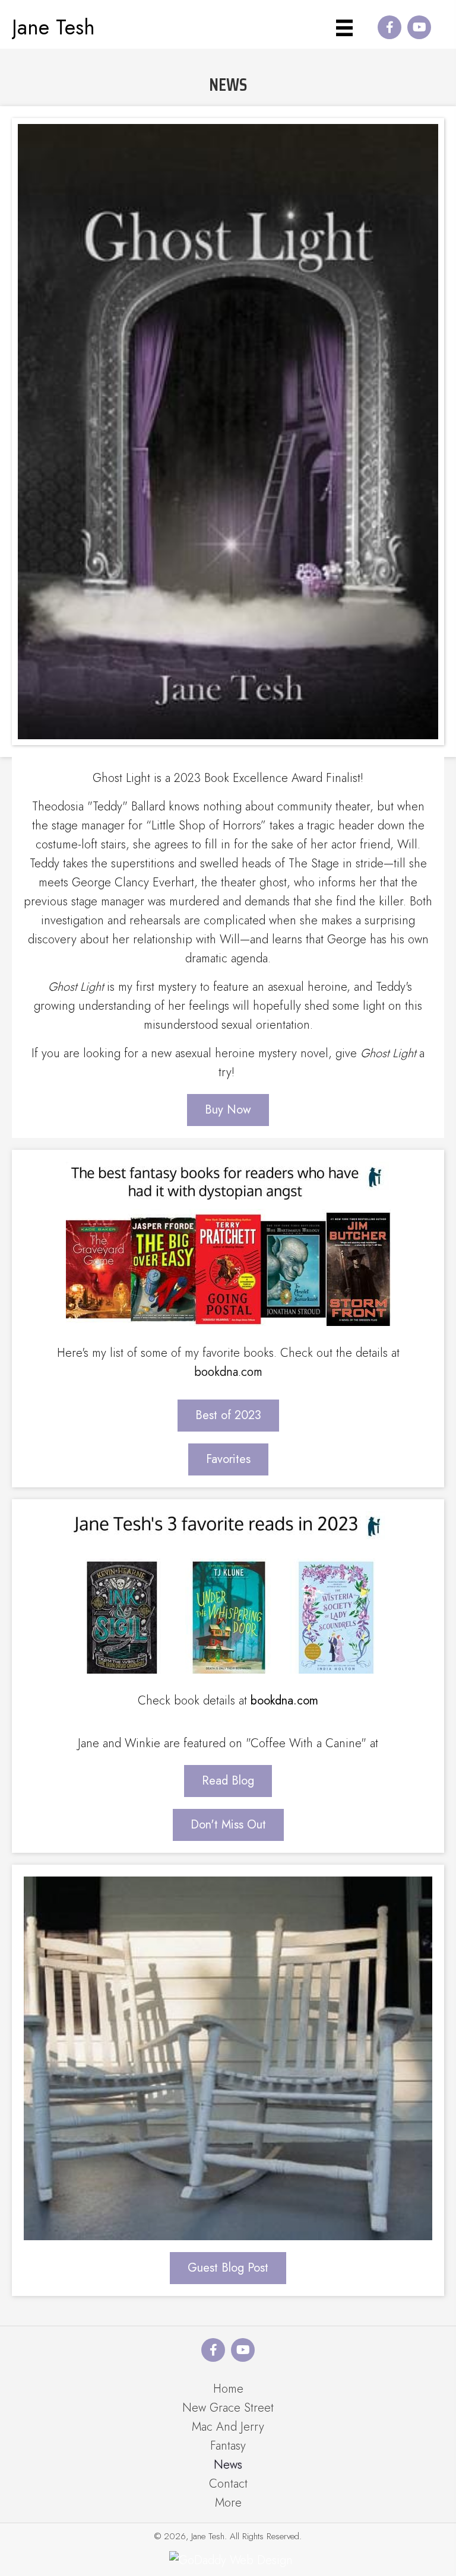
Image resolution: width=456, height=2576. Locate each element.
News (228, 2465)
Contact (228, 2484)
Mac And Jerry (228, 2427)
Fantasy (228, 2446)
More (228, 2503)
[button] (389, 27)
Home (228, 2389)
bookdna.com (228, 1372)
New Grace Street (228, 2408)
